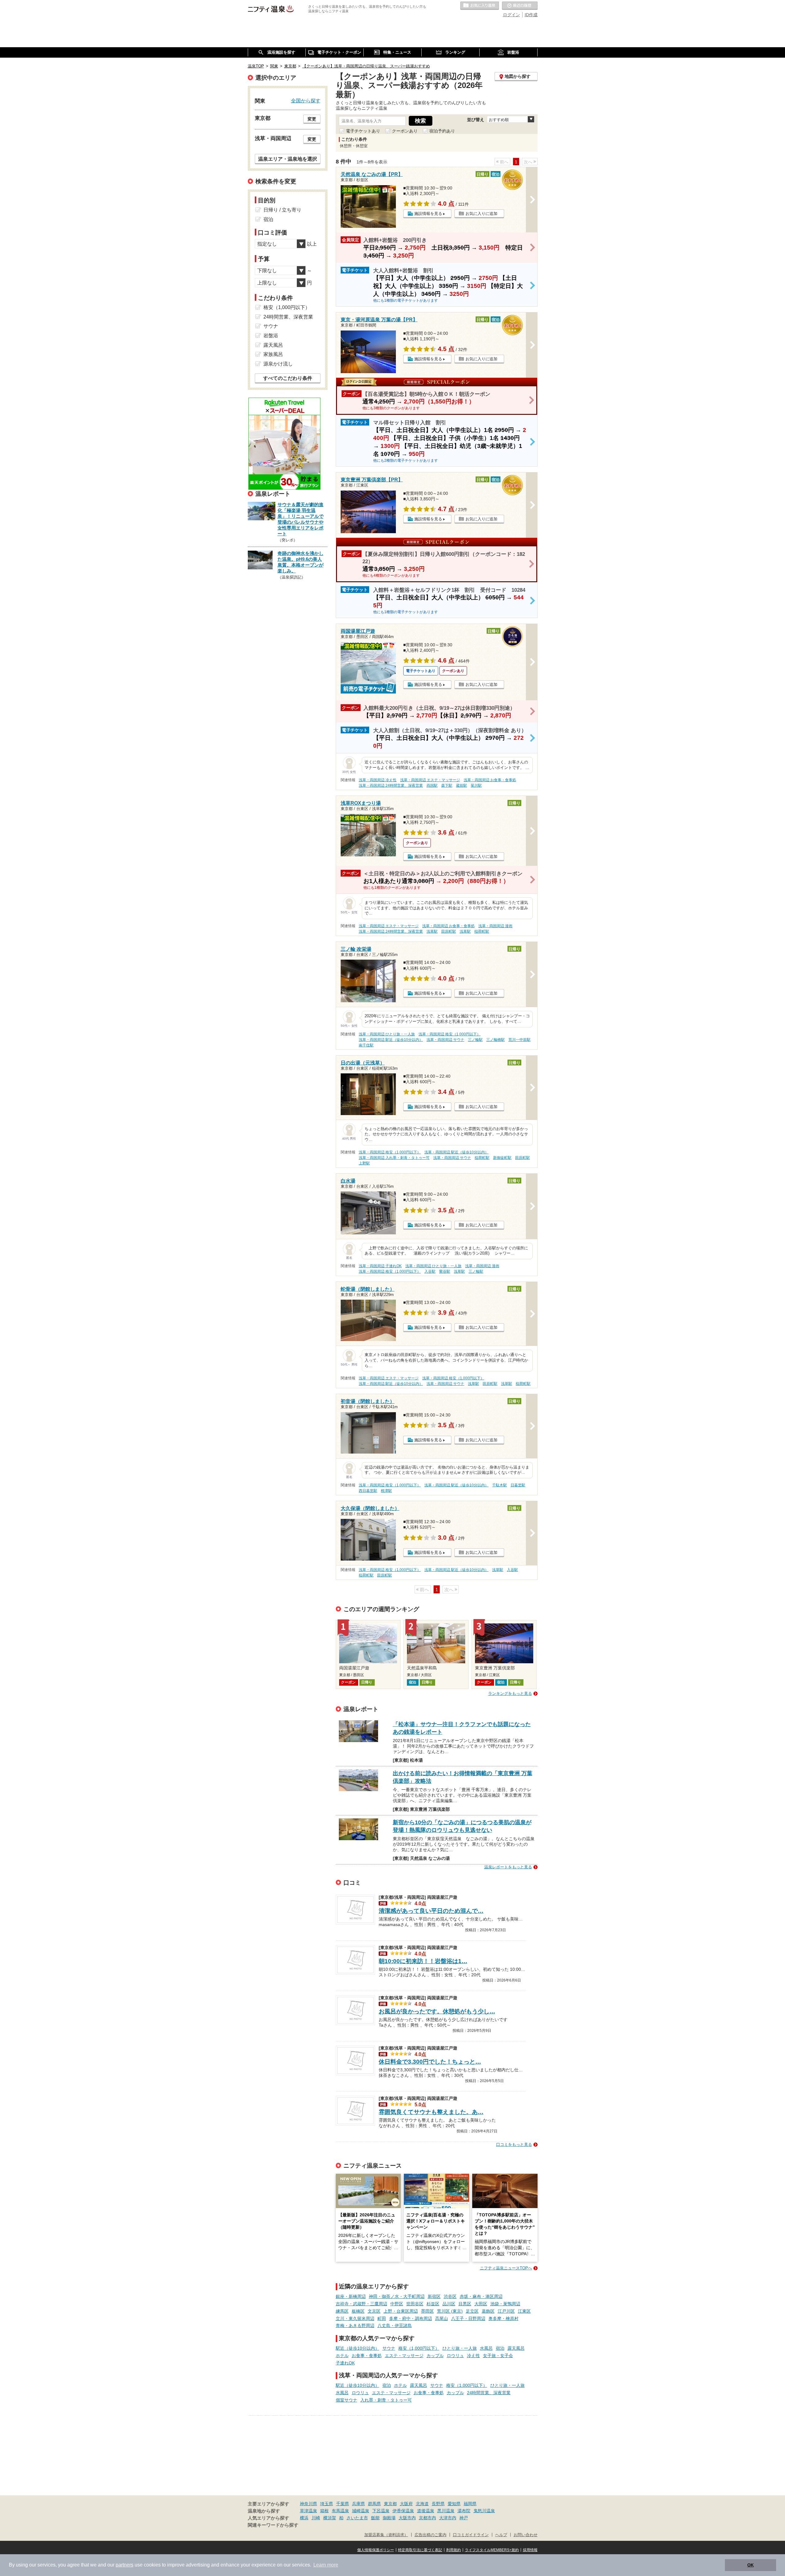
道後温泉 (426, 2511)
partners (124, 2565)
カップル (435, 2356)
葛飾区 (488, 2311)
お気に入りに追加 (481, 214)
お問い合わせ (526, 2535)
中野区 (397, 2304)
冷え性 (473, 2356)
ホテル (342, 2356)
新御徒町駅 (502, 1158)
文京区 (374, 2311)
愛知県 (454, 2504)
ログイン (511, 15)
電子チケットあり (363, 131)
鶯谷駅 (445, 1271)
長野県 (438, 2504)
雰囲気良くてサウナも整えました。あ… (431, 2112)
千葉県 (343, 2504)
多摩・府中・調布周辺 (411, 2318)
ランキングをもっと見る (510, 1693)
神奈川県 (308, 2504)
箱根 (324, 2511)
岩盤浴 (271, 336)
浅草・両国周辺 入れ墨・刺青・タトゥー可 (394, 1158)
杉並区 (433, 2304)
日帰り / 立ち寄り (282, 210)
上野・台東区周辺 (401, 2311)
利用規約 (454, 2550)
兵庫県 (358, 2504)
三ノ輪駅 (475, 1040)
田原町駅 (449, 931)
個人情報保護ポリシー (376, 2550)
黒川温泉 (446, 2511)
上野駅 (364, 1163)
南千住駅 (366, 1045)
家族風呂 (273, 354)
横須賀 (330, 2518)
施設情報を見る (428, 214)
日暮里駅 (518, 1485)
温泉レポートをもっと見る (508, 1867)
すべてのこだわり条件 (288, 378)
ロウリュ (455, 2356)
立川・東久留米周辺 (355, 2318)
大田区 (481, 2304)
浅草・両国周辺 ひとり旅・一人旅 (387, 1034)
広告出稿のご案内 (431, 2535)
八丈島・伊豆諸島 (395, 2326)
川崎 (316, 2518)
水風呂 (486, 2348)
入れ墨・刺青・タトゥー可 (386, 2400)
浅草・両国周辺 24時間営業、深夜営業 (391, 785)
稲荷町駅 (482, 931)
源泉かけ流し (278, 364)
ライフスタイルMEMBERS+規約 (492, 2550)
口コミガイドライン (471, 2535)
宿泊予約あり (442, 131)
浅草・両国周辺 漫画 (495, 926)
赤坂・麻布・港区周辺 (481, 2296)
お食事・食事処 (367, 2356)
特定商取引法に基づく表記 (420, 2550)
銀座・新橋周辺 (351, 2296)
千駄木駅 (500, 1485)
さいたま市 (357, 2518)
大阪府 (406, 2504)
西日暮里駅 (368, 1491)
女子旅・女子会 (498, 2356)
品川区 (449, 2304)
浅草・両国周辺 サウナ (445, 1040)
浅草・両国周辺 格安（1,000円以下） (450, 1034)
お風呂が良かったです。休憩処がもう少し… (437, 2011)
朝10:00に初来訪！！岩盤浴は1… (423, 1961)
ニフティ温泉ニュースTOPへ (506, 2268)
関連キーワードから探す (273, 2525)
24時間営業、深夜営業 (489, 2393)
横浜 (304, 2518)
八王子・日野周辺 (468, 2318)
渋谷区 (450, 2296)
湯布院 (464, 2511)
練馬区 (342, 2311)
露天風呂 (516, 2348)
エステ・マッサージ (404, 2356)
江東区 (524, 2311)
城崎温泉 (361, 2511)
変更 (312, 119)
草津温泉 (308, 2511)
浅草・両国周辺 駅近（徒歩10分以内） (391, 1040)
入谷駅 (430, 1271)
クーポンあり (405, 131)
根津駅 (386, 1491)
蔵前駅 (461, 785)
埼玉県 (327, 2504)
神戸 (464, 2518)
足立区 (472, 2311)
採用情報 (530, 2550)
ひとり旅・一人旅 (460, 2348)
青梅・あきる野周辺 (355, 2326)
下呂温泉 (381, 2511)
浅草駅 (432, 931)
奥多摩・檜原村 (504, 2318)
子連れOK (345, 2363)
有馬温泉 (340, 2511)
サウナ (389, 2348)
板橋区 (358, 2311)
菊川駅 (476, 785)
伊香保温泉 (403, 2511)
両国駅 (432, 785)
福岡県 (470, 2504)
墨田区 (427, 2311)
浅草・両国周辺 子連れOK (380, 1266)
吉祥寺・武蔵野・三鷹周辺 (362, 2304)
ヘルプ (501, 2535)
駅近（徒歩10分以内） (358, 2348)
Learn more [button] (326, 2565)
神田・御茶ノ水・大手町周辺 (397, 2296)
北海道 (422, 2504)
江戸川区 (506, 2311)
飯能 (375, 2518)
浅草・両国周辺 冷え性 (378, 780)
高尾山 (442, 2318)
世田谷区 (415, 2304)
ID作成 (531, 15)
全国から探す (306, 101)
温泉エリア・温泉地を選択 (288, 159)
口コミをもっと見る (514, 2144)
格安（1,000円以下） (419, 2348)
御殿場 (389, 2518)
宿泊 (500, 2348)
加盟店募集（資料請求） (386, 2535)
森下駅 (447, 785)
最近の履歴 (520, 6)
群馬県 (374, 2504)
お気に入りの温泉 (480, 6)
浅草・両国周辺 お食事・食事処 (490, 780)
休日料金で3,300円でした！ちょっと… (430, 2062)
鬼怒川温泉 (484, 2511)
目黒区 (465, 2304)
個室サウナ (347, 2400)
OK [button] (751, 2565)
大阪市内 (407, 2518)
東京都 (390, 2504)
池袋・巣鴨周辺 (505, 2304)
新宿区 (434, 2296)
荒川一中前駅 (519, 1040)
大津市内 (448, 2518)
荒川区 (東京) (450, 2311)
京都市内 (427, 2518)
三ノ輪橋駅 (496, 1040)
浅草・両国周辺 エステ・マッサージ (430, 780)
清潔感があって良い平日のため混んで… (431, 1911)
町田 (382, 2318)
